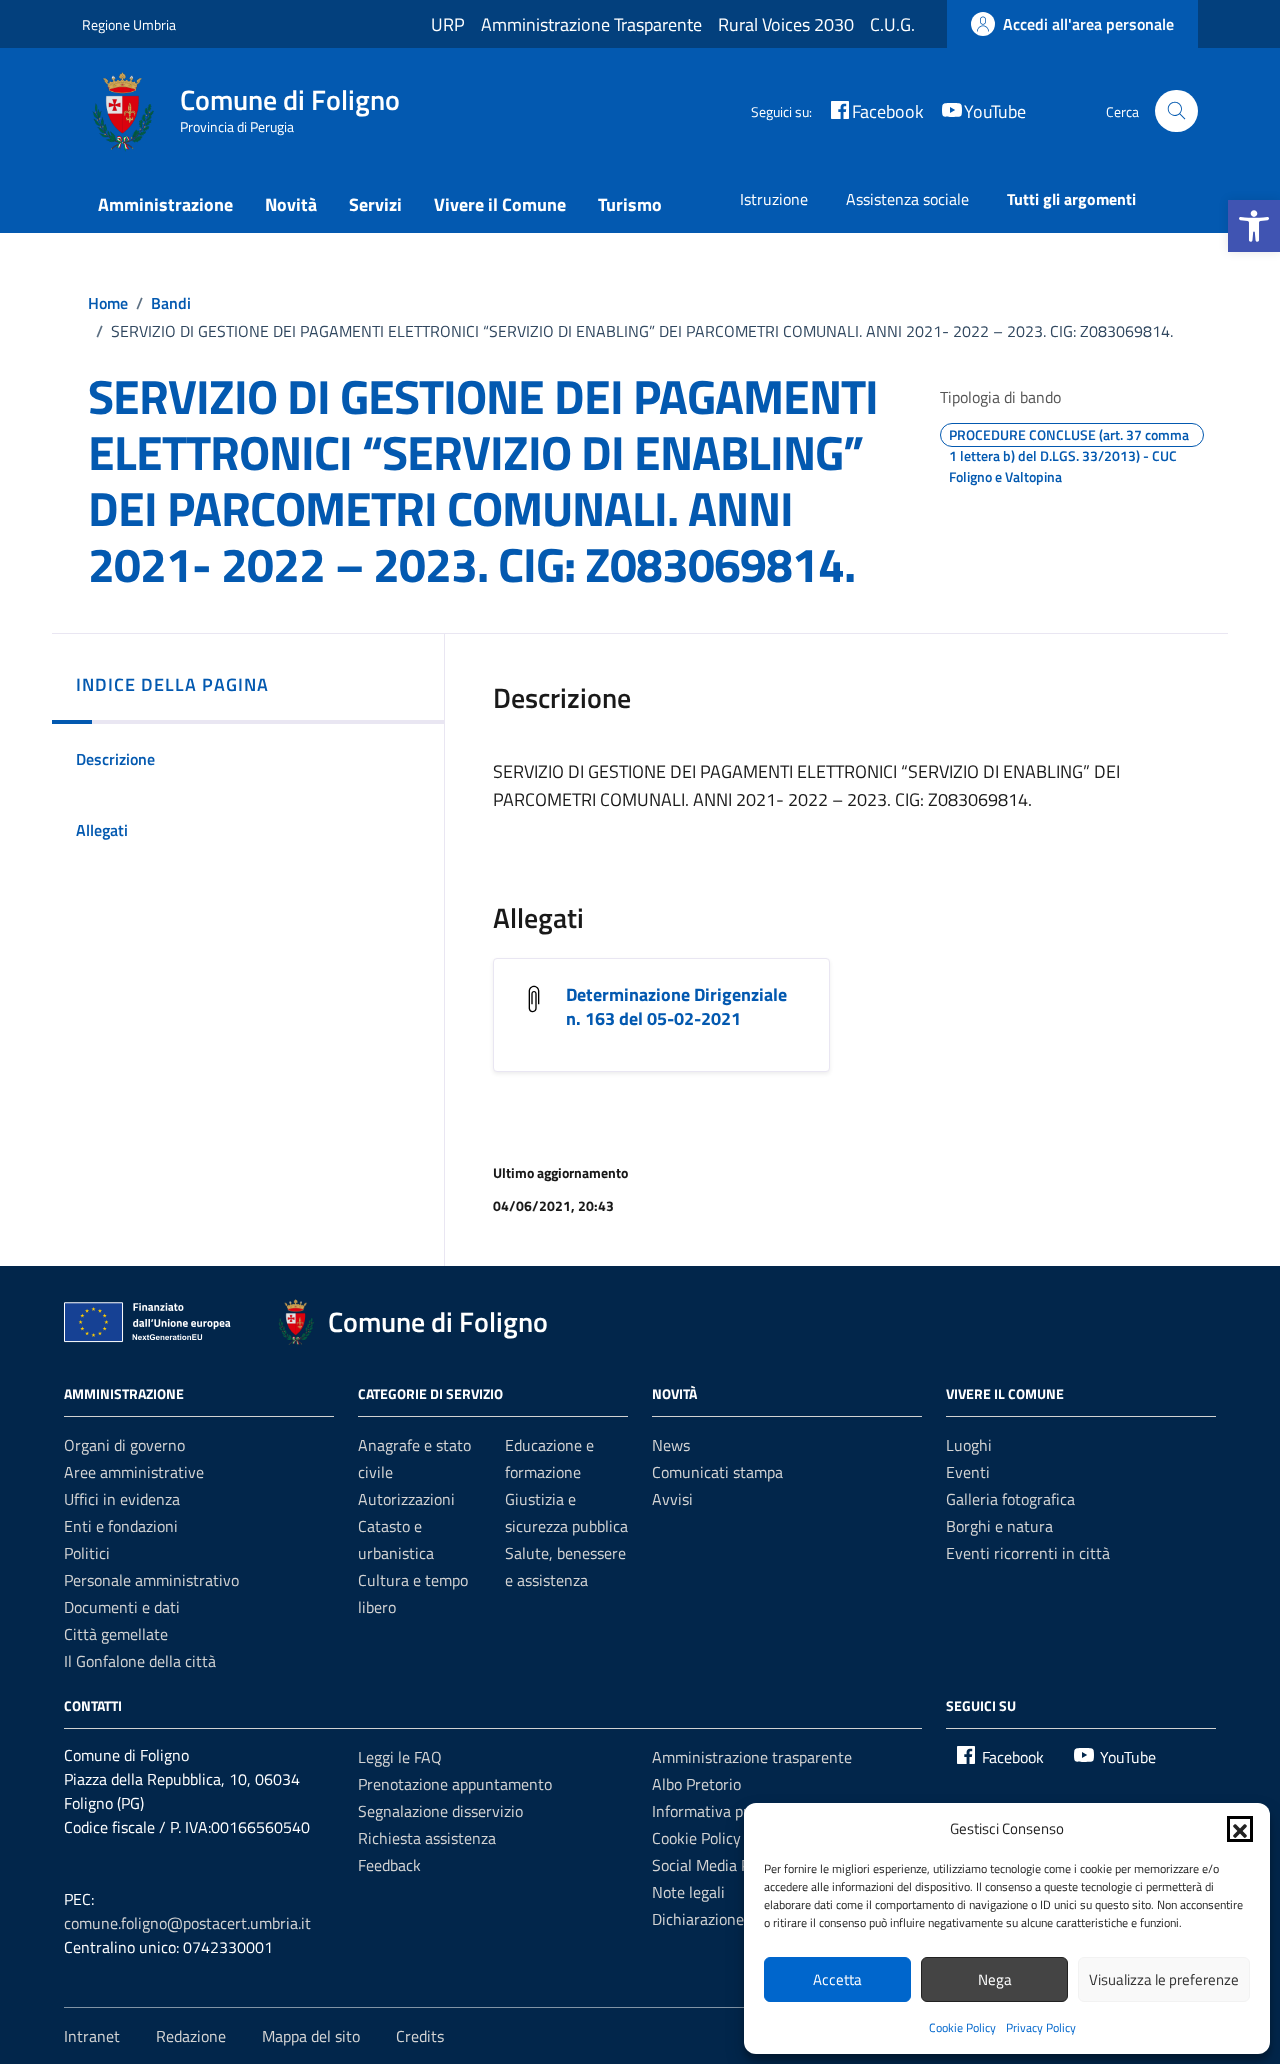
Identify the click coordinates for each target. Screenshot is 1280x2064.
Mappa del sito (311, 2036)
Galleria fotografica (1010, 1499)
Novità (291, 204)
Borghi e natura (999, 1526)
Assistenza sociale (907, 199)
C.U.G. (892, 24)
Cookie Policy (962, 2027)
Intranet (92, 2036)
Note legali (688, 1892)
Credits (420, 2036)
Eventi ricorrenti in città (1028, 1553)
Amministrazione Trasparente (591, 24)
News (671, 1445)
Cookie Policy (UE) (712, 1838)
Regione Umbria (129, 24)
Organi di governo (124, 1445)
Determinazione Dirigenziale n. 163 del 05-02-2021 (676, 1006)
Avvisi (672, 1499)
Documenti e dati (122, 1607)
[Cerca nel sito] (1176, 111)
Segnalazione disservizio (440, 1811)
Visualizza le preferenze (1164, 1979)
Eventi (968, 1472)
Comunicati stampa (717, 1472)
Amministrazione (165, 204)
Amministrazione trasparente (752, 1757)
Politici (87, 1553)
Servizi (375, 204)
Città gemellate (116, 1634)
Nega (995, 1979)
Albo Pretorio (696, 1784)
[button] (1254, 226)
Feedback (389, 1865)
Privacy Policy (1041, 2027)
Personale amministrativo (151, 1580)
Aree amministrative (134, 1472)
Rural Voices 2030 (786, 24)
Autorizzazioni (406, 1499)
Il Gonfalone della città (140, 1661)
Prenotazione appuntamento (455, 1784)
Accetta (837, 1979)
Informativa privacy (718, 1811)
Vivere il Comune (500, 204)
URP (448, 24)
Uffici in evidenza (122, 1499)
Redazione (191, 2036)
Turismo (630, 204)
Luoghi (969, 1445)
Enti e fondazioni (121, 1526)
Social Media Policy (716, 1865)
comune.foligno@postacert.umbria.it (187, 1923)
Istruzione (774, 199)
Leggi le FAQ (400, 1757)
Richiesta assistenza (427, 1838)
